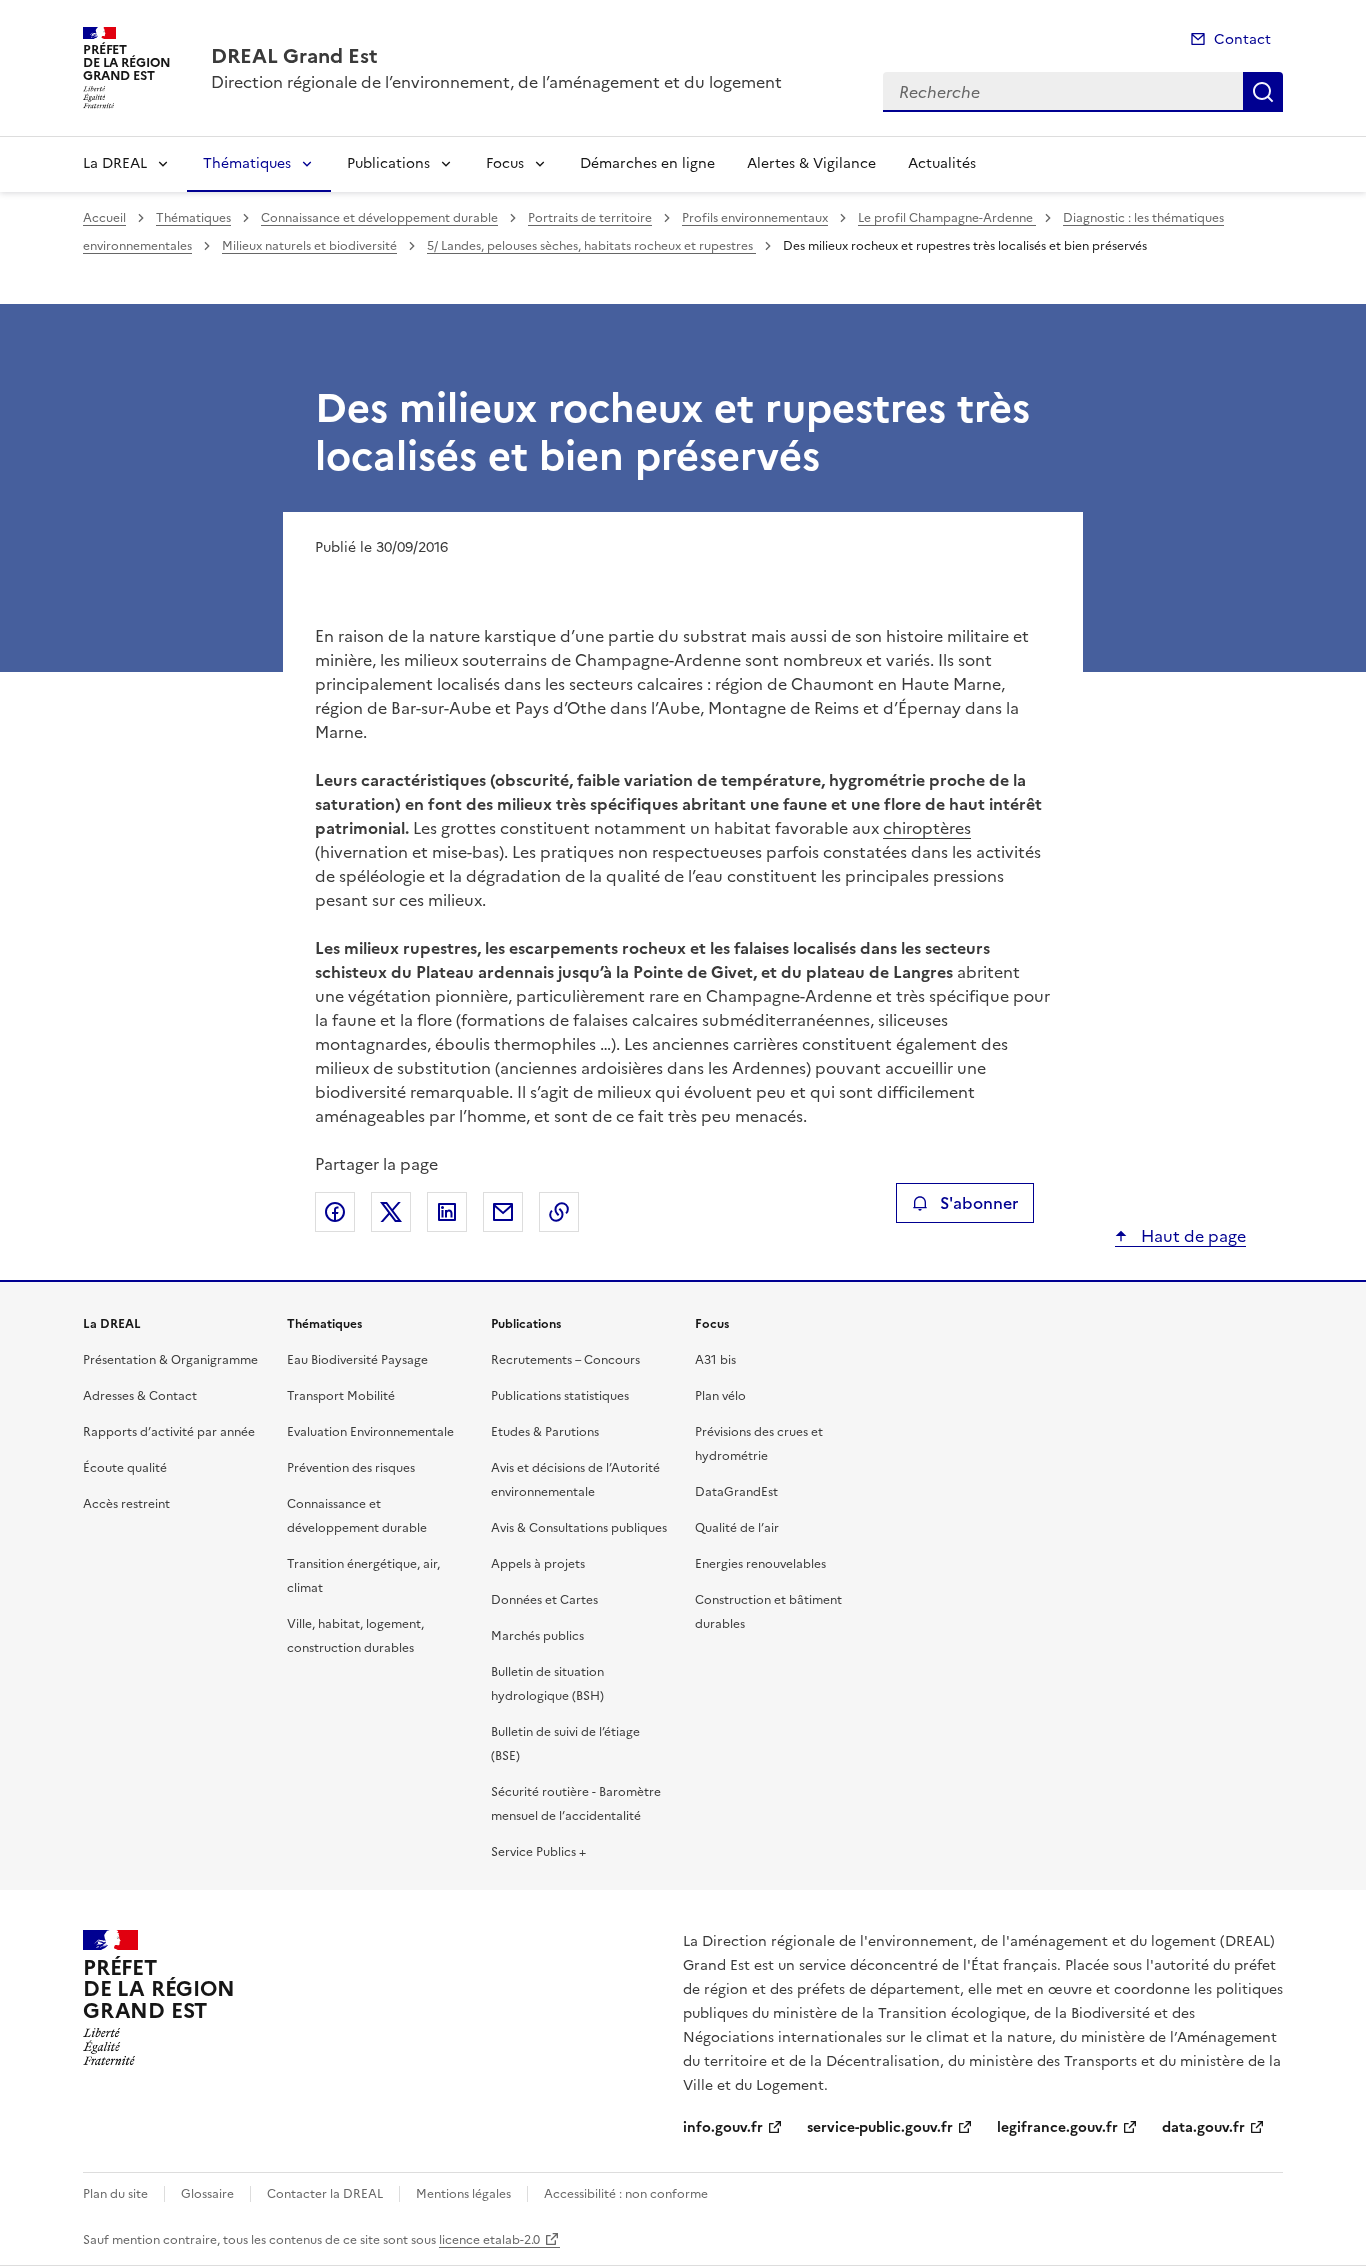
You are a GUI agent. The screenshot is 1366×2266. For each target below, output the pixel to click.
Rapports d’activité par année (169, 1432)
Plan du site (115, 2194)
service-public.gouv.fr (880, 2127)
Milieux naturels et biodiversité (309, 246)
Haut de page (1191, 1236)
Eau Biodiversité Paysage (357, 1360)
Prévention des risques (351, 1468)
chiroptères (927, 828)
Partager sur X (391, 1212)
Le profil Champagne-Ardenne (947, 218)
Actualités (942, 163)
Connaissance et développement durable (379, 218)
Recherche (1263, 92)
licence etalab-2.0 (489, 2240)
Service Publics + (538, 1852)
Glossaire (207, 2194)
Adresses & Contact (140, 1396)
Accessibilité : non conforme (626, 2194)
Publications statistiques (560, 1396)
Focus (505, 163)
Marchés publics (537, 1636)
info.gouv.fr (723, 2127)
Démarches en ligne (647, 163)
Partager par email (503, 1212)
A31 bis (715, 1360)
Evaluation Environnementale (370, 1432)
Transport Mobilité (341, 1396)
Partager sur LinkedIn (447, 1212)
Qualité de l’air (737, 1528)
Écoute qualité (125, 1468)
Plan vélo (720, 1396)
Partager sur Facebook (335, 1212)
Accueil (104, 218)
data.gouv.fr (1203, 2127)
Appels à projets (538, 1564)
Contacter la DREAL (325, 2194)
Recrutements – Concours (565, 1360)
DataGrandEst (736, 1492)
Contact (1242, 39)
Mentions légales (463, 2194)
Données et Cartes (544, 1600)
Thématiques (247, 163)
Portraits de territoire (590, 218)
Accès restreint (126, 1504)
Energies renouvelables (760, 1564)
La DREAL (115, 163)
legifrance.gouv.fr (1057, 2127)
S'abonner (979, 1203)
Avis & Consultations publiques (579, 1528)
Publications (388, 163)
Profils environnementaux (755, 218)
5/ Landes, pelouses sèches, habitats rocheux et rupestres (591, 246)
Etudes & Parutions (545, 1432)
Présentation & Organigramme (170, 1360)
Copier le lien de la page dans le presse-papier (559, 1212)
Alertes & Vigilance (811, 163)
